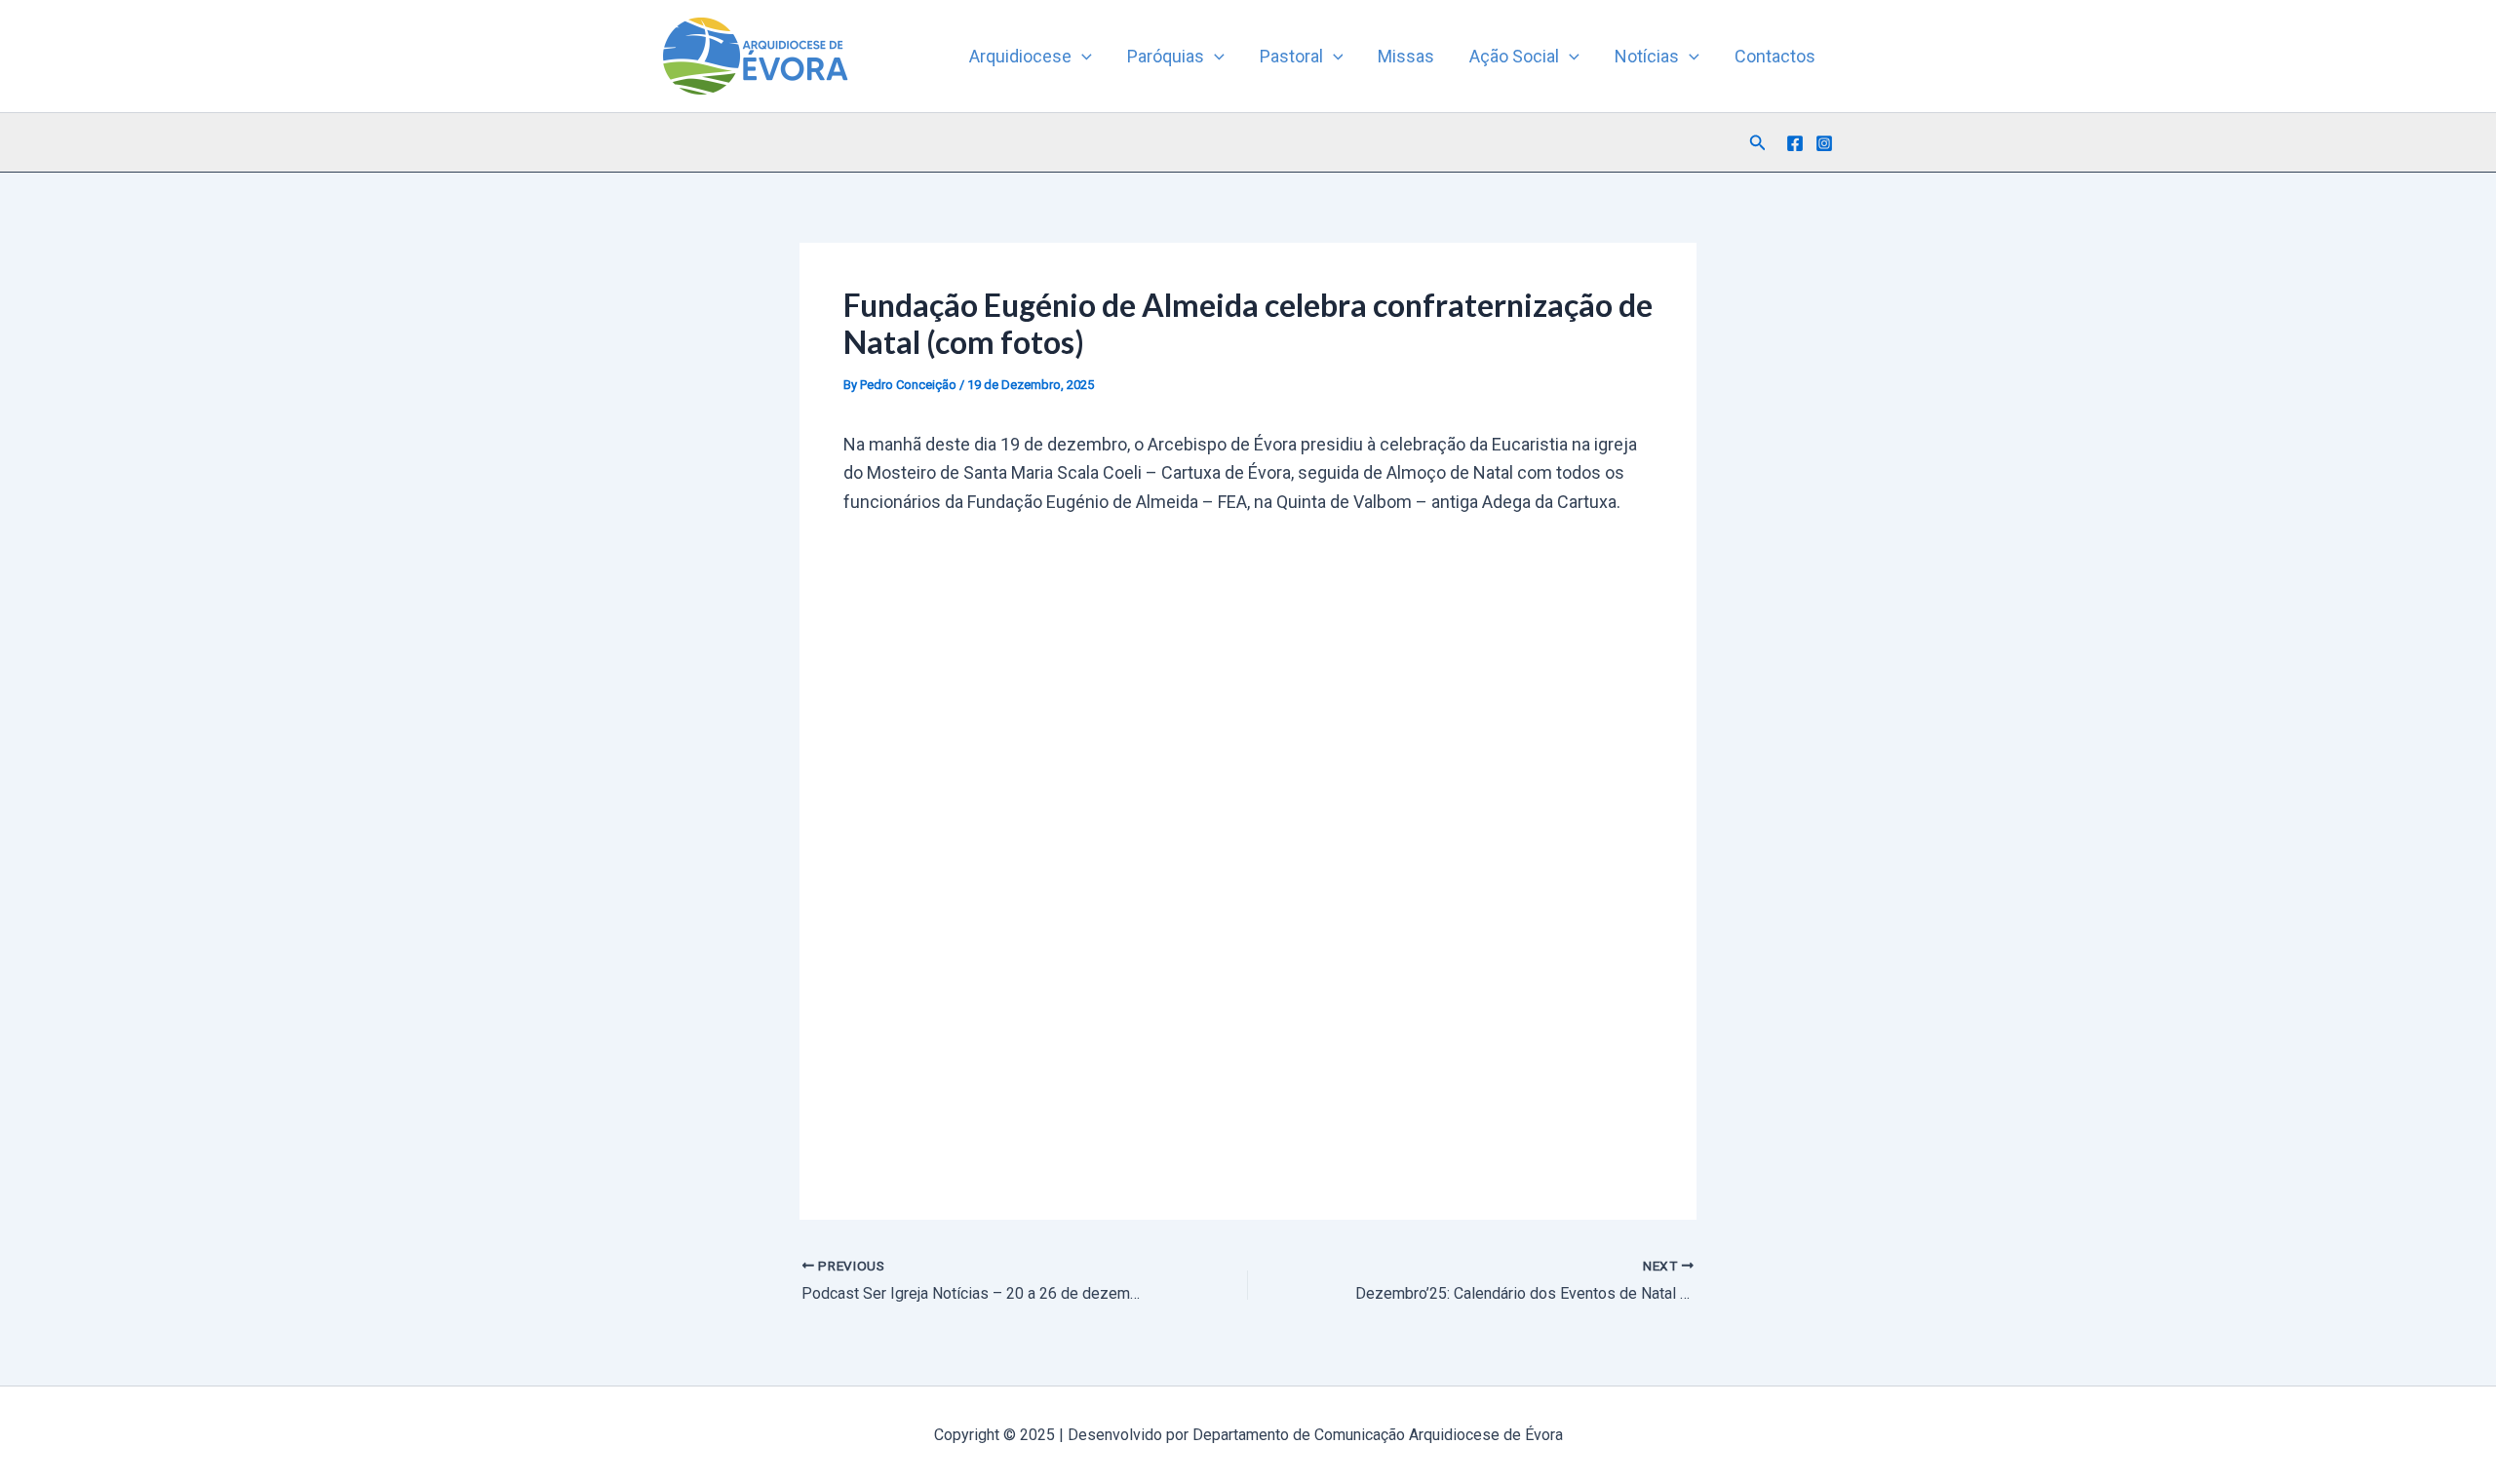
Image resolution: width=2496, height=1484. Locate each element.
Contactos (1775, 56)
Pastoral (1291, 56)
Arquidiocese (1020, 56)
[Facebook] (1795, 143)
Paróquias (1166, 56)
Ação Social (1514, 56)
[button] (1082, 57)
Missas (1406, 56)
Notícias (1647, 56)
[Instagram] (1824, 143)
